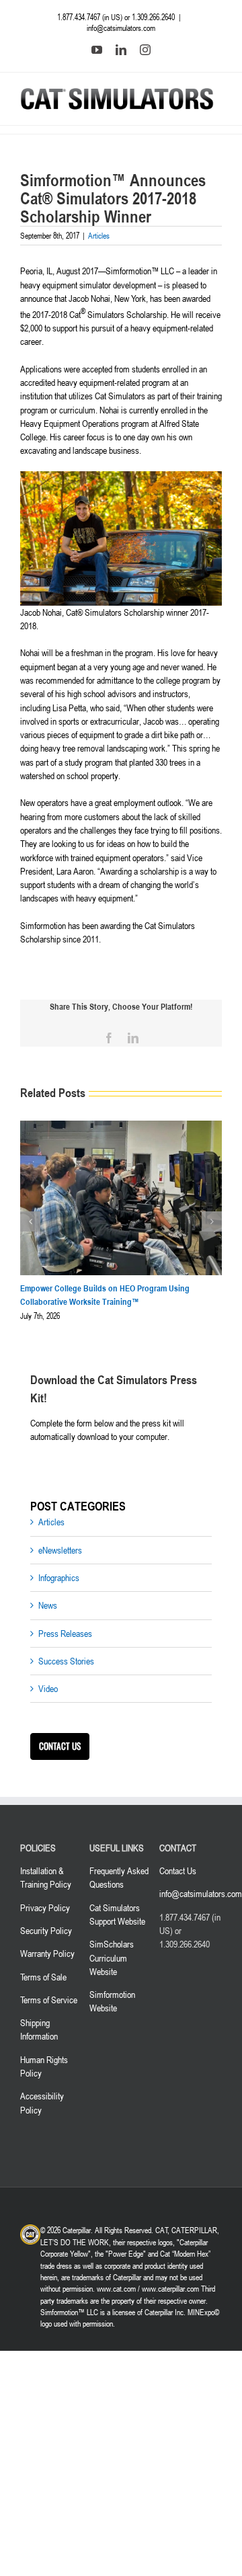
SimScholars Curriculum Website (112, 1958)
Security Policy (46, 1930)
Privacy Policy (45, 1907)
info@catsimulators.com (121, 28)
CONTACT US (60, 1746)
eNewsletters (60, 1550)
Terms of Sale (43, 1977)
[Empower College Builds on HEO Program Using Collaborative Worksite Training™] (121, 1126)
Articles (99, 235)
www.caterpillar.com (170, 2288)
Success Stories (66, 1661)
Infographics (59, 1577)
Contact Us (178, 1870)
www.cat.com (116, 2288)
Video (48, 1688)
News (48, 1605)
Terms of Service (49, 2000)
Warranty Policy (47, 1953)
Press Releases (65, 1633)
